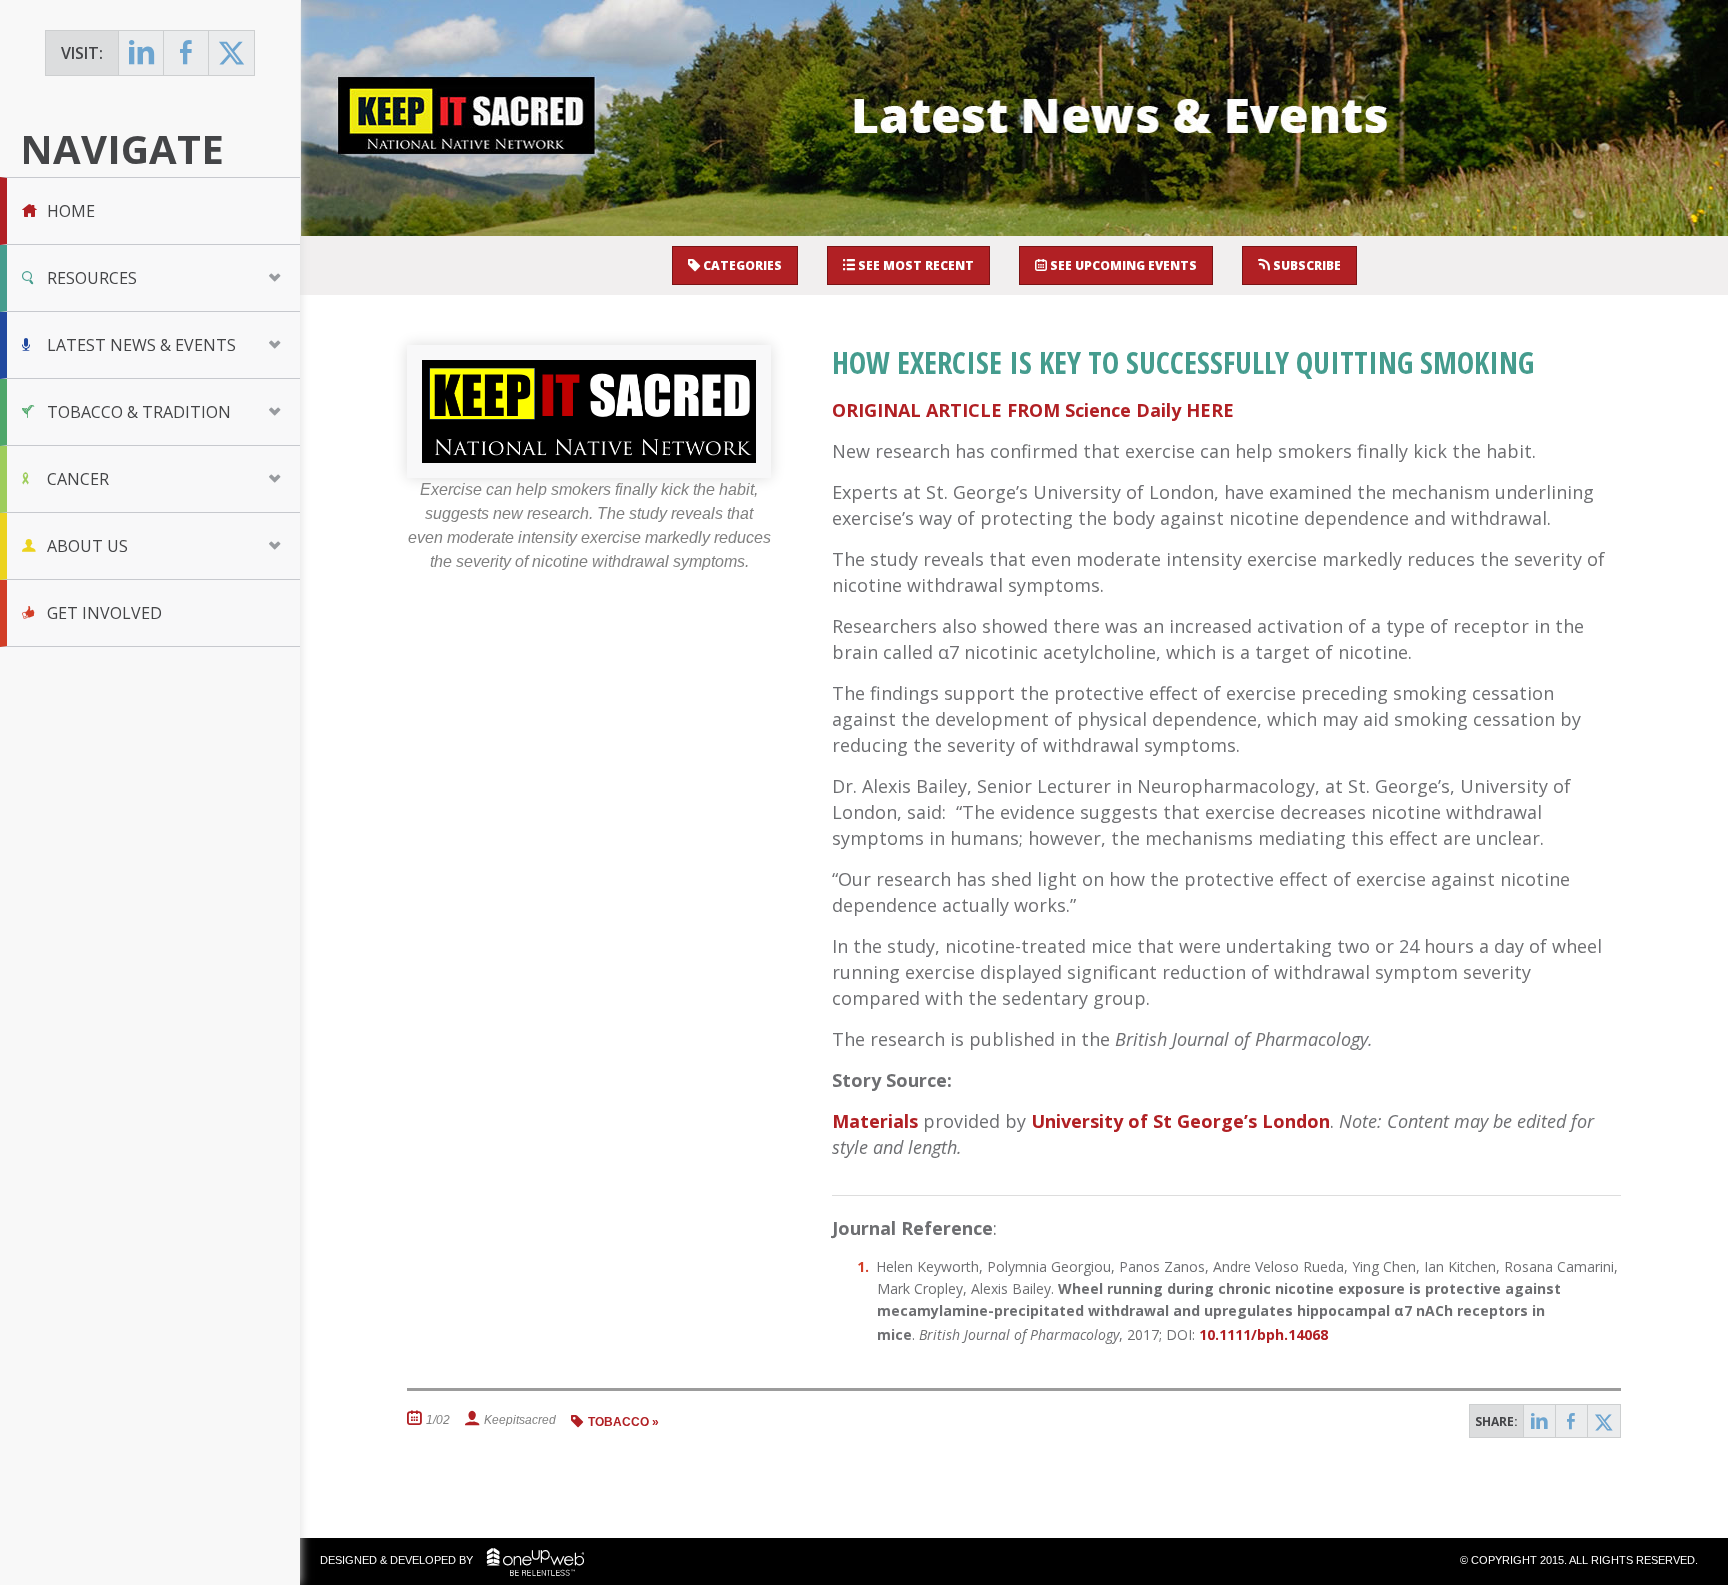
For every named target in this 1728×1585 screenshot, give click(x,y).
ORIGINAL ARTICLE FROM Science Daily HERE (1033, 410)
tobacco (618, 1422)
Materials (875, 1121)
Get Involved (104, 613)
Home (71, 211)
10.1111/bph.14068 (1263, 1334)
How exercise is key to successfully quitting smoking (1183, 362)
